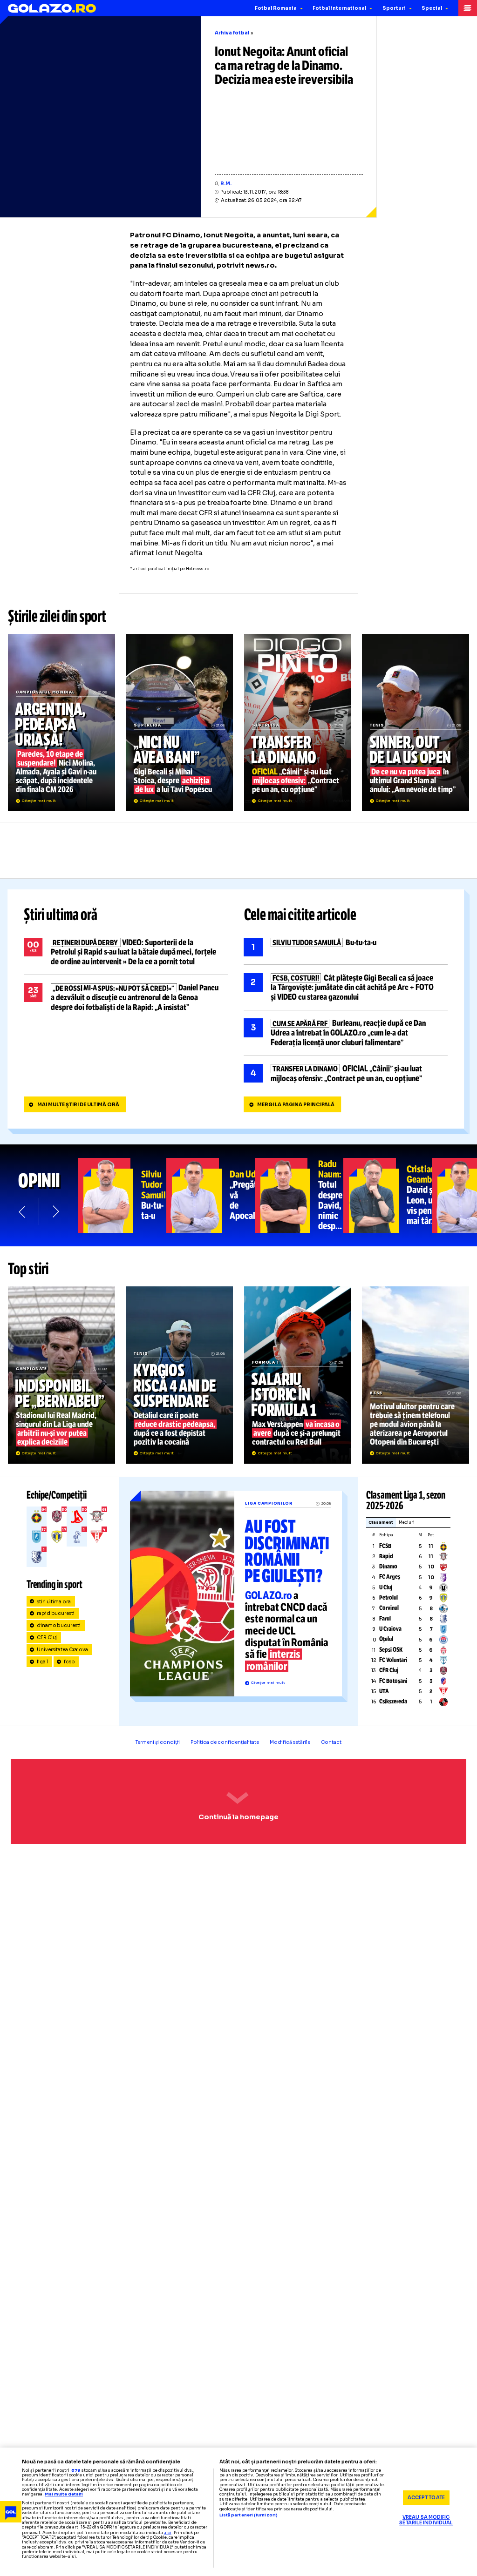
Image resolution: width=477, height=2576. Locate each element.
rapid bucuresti (56, 1613)
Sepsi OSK (391, 1650)
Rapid (386, 1556)
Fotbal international (339, 8)
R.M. (226, 184)
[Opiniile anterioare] (23, 1212)
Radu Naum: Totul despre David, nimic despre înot (299, 1195)
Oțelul (386, 1639)
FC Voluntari (393, 1660)
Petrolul (388, 1598)
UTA (384, 1691)
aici (168, 2533)
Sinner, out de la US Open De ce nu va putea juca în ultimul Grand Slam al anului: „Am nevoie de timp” (416, 722)
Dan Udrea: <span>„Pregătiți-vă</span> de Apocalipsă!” (211, 1195)
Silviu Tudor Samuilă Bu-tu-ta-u (346, 947)
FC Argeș (390, 1577)
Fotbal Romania (276, 8)
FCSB (385, 1546)
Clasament (381, 1523)
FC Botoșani (393, 1681)
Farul (385, 1619)
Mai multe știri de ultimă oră (78, 1105)
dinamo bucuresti (59, 1625)
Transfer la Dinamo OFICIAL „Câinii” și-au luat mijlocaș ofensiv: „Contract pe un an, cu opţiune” (298, 722)
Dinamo (388, 1567)
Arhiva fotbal (232, 33)
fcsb (69, 1662)
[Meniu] (468, 8)
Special (432, 8)
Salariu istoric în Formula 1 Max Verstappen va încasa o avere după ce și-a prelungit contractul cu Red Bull (298, 1375)
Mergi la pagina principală (296, 1105)
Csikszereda (393, 1702)
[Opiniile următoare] (55, 1212)
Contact (331, 1742)
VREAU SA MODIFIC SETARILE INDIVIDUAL (426, 2520)
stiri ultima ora (54, 1602)
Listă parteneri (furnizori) (249, 2515)
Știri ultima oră (61, 915)
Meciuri (407, 1523)
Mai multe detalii (64, 2494)
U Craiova (390, 1629)
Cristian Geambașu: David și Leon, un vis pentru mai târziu (388, 1195)
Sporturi (394, 8)
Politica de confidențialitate (225, 1742)
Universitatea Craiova (63, 1650)
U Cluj (386, 1587)
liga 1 (43, 1662)
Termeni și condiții (158, 1742)
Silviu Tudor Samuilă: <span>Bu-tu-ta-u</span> (122, 1195)
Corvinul (389, 1608)
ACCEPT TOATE (426, 2498)
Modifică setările (290, 1742)
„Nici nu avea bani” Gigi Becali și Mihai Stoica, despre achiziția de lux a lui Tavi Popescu (179, 722)
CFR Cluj (47, 1638)
